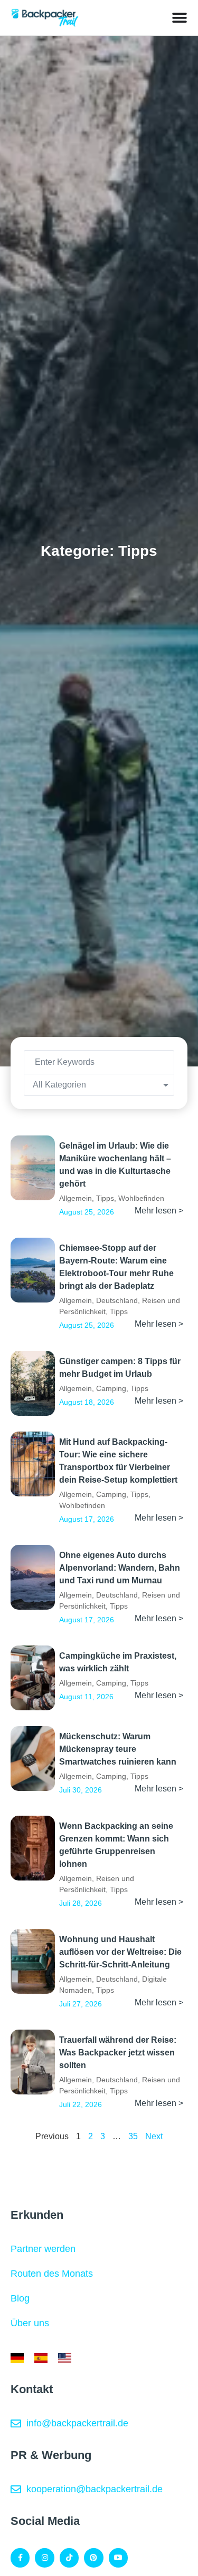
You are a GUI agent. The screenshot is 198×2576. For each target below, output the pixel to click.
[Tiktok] (69, 2558)
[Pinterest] (93, 2558)
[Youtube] (118, 2558)
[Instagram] (44, 2558)
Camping (111, 1388)
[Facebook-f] (20, 2558)
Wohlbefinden (141, 1198)
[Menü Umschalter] (180, 18)
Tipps (105, 1198)
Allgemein (76, 1198)
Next (154, 2136)
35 (133, 2136)
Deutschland (117, 1300)
